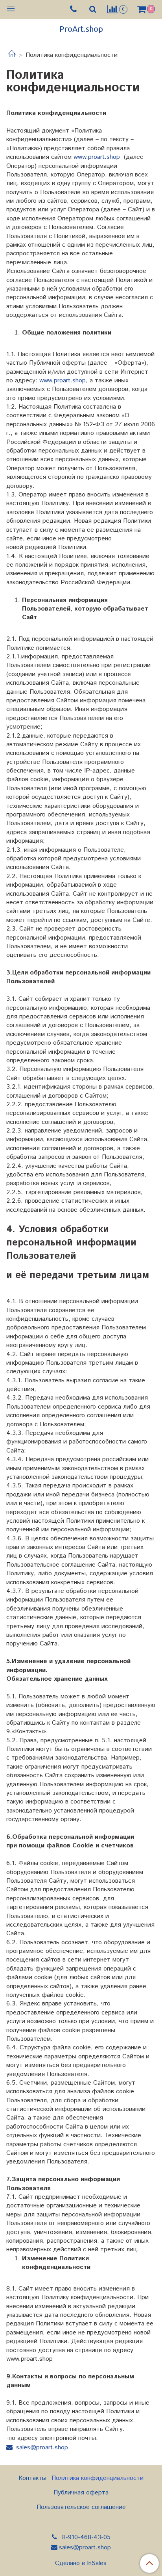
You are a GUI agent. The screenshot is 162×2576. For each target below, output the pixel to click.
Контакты (32, 2478)
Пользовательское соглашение (81, 2507)
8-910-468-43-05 (85, 2537)
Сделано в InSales (81, 2563)
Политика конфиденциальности (98, 2478)
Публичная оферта (81, 2493)
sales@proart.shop (42, 2448)
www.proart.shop (97, 157)
